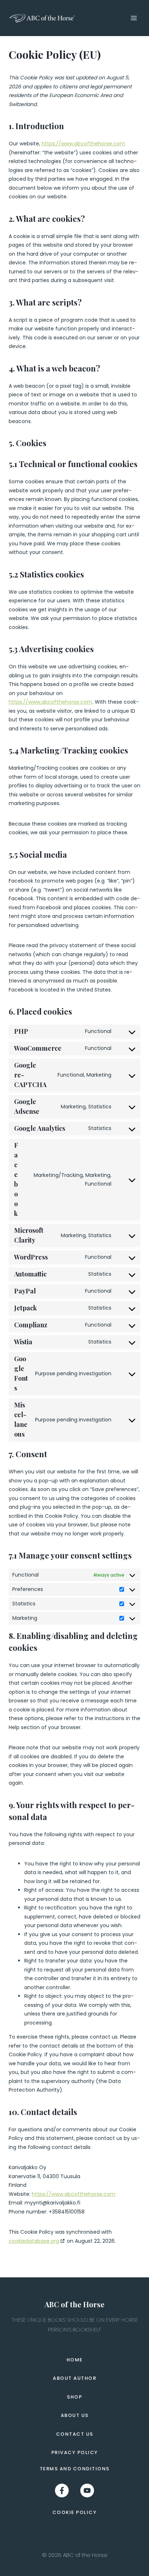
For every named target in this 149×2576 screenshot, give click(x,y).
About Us (75, 2415)
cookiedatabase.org (34, 2241)
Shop (74, 2397)
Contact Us (75, 2434)
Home (75, 2360)
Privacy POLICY (75, 2452)
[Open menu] (134, 18)
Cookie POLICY (75, 2512)
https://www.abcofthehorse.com (83, 144)
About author (74, 2378)
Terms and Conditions (75, 2469)
